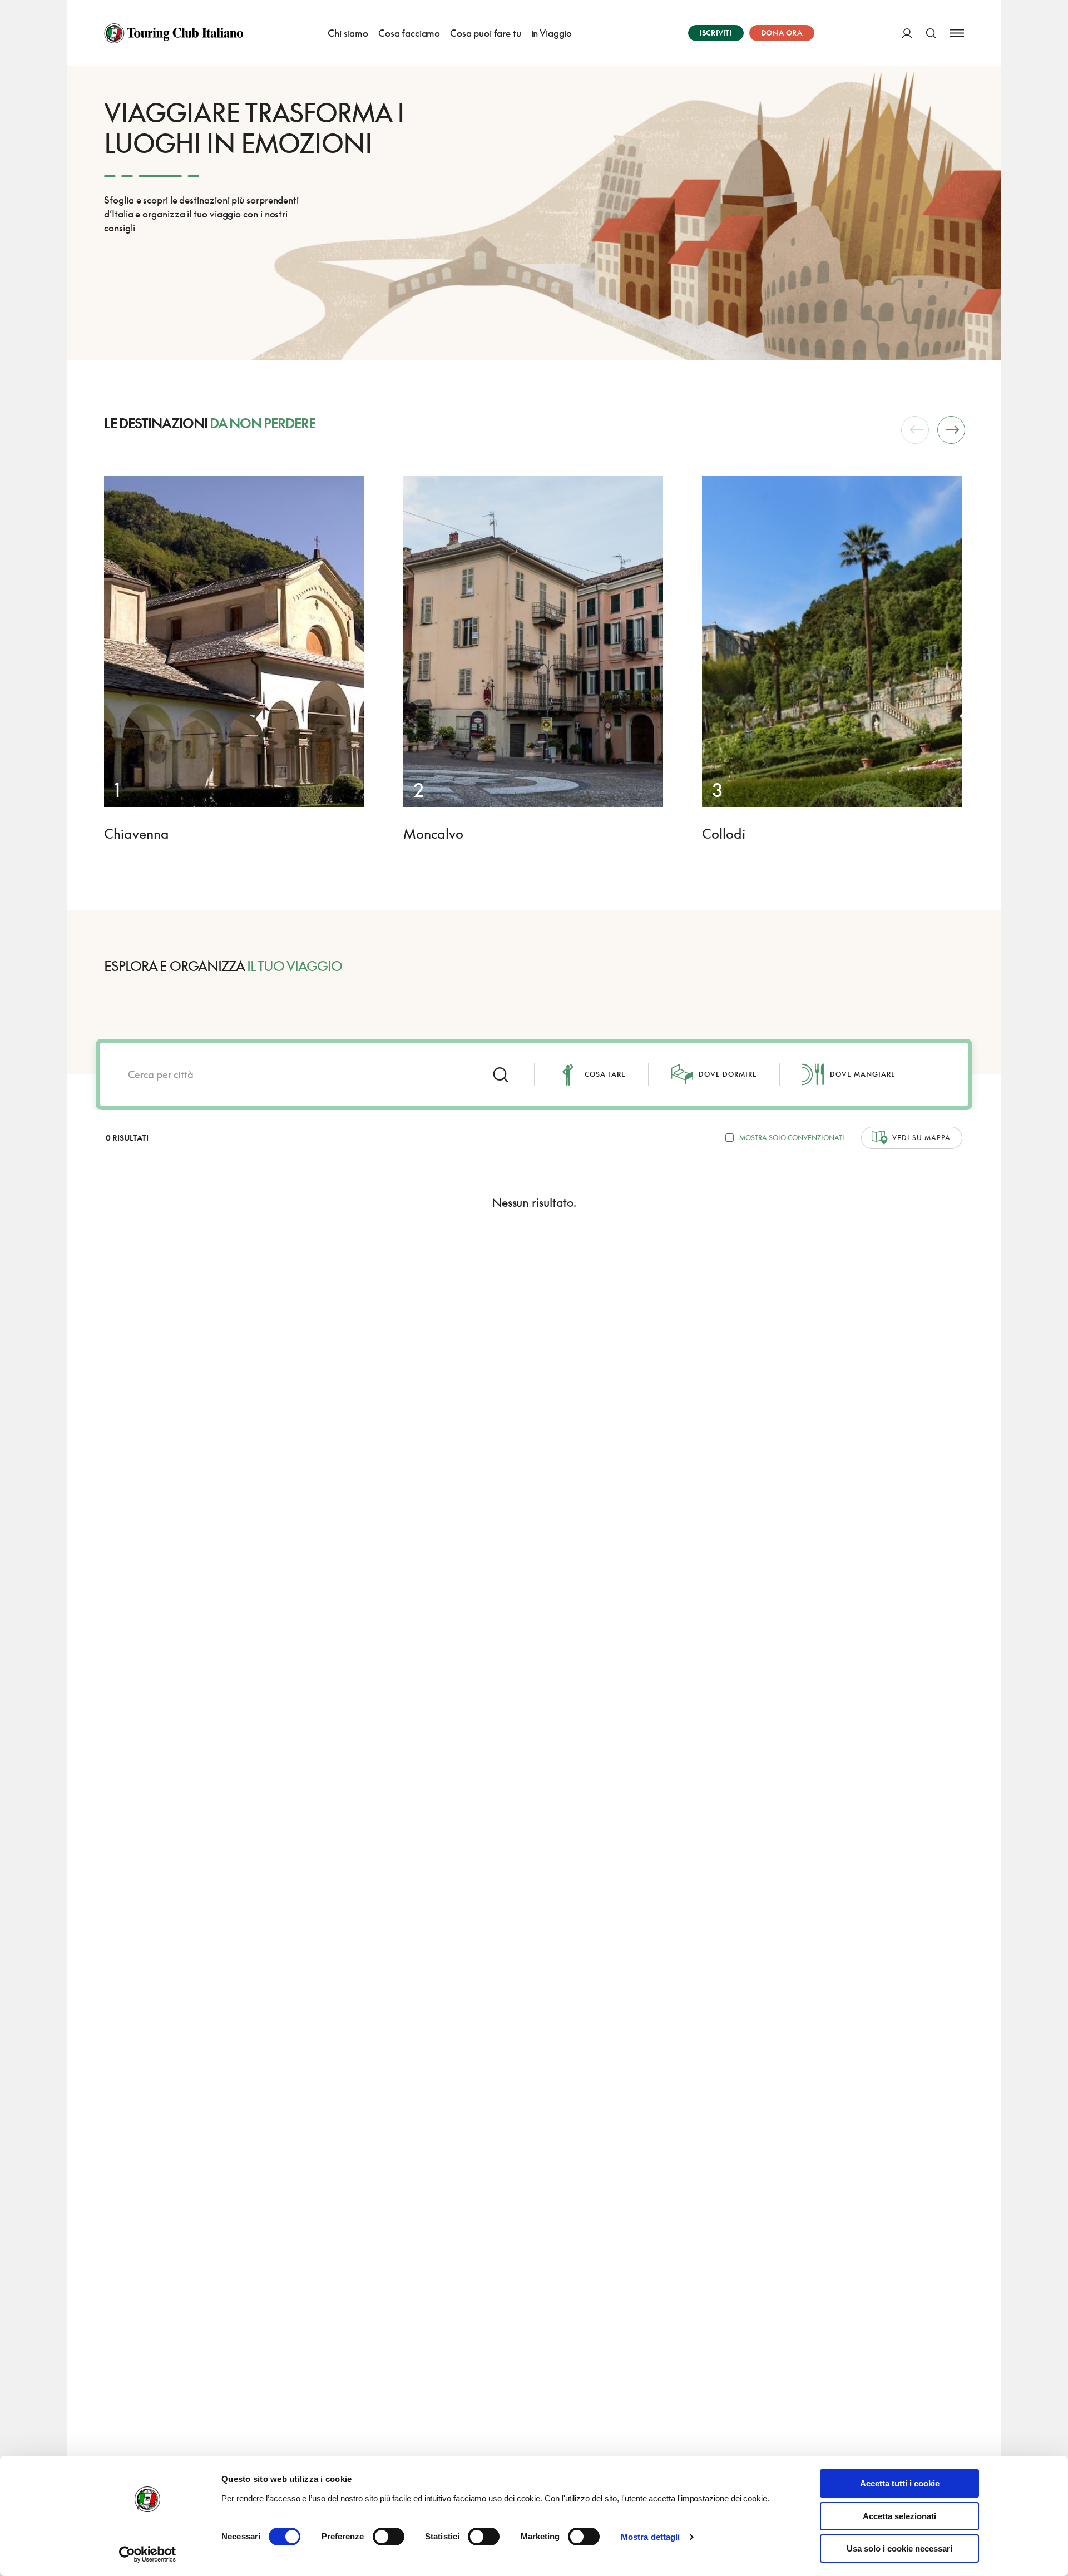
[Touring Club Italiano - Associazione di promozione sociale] (174, 33)
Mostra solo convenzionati (792, 1138)
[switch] (389, 2537)
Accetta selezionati (899, 2516)
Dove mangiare (863, 1074)
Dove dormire (728, 1074)
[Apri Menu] (957, 33)
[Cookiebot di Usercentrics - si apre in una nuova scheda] (148, 2554)
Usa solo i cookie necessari (899, 2548)
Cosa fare (605, 1074)
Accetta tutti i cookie (900, 2483)
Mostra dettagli (651, 2537)
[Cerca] (931, 33)
